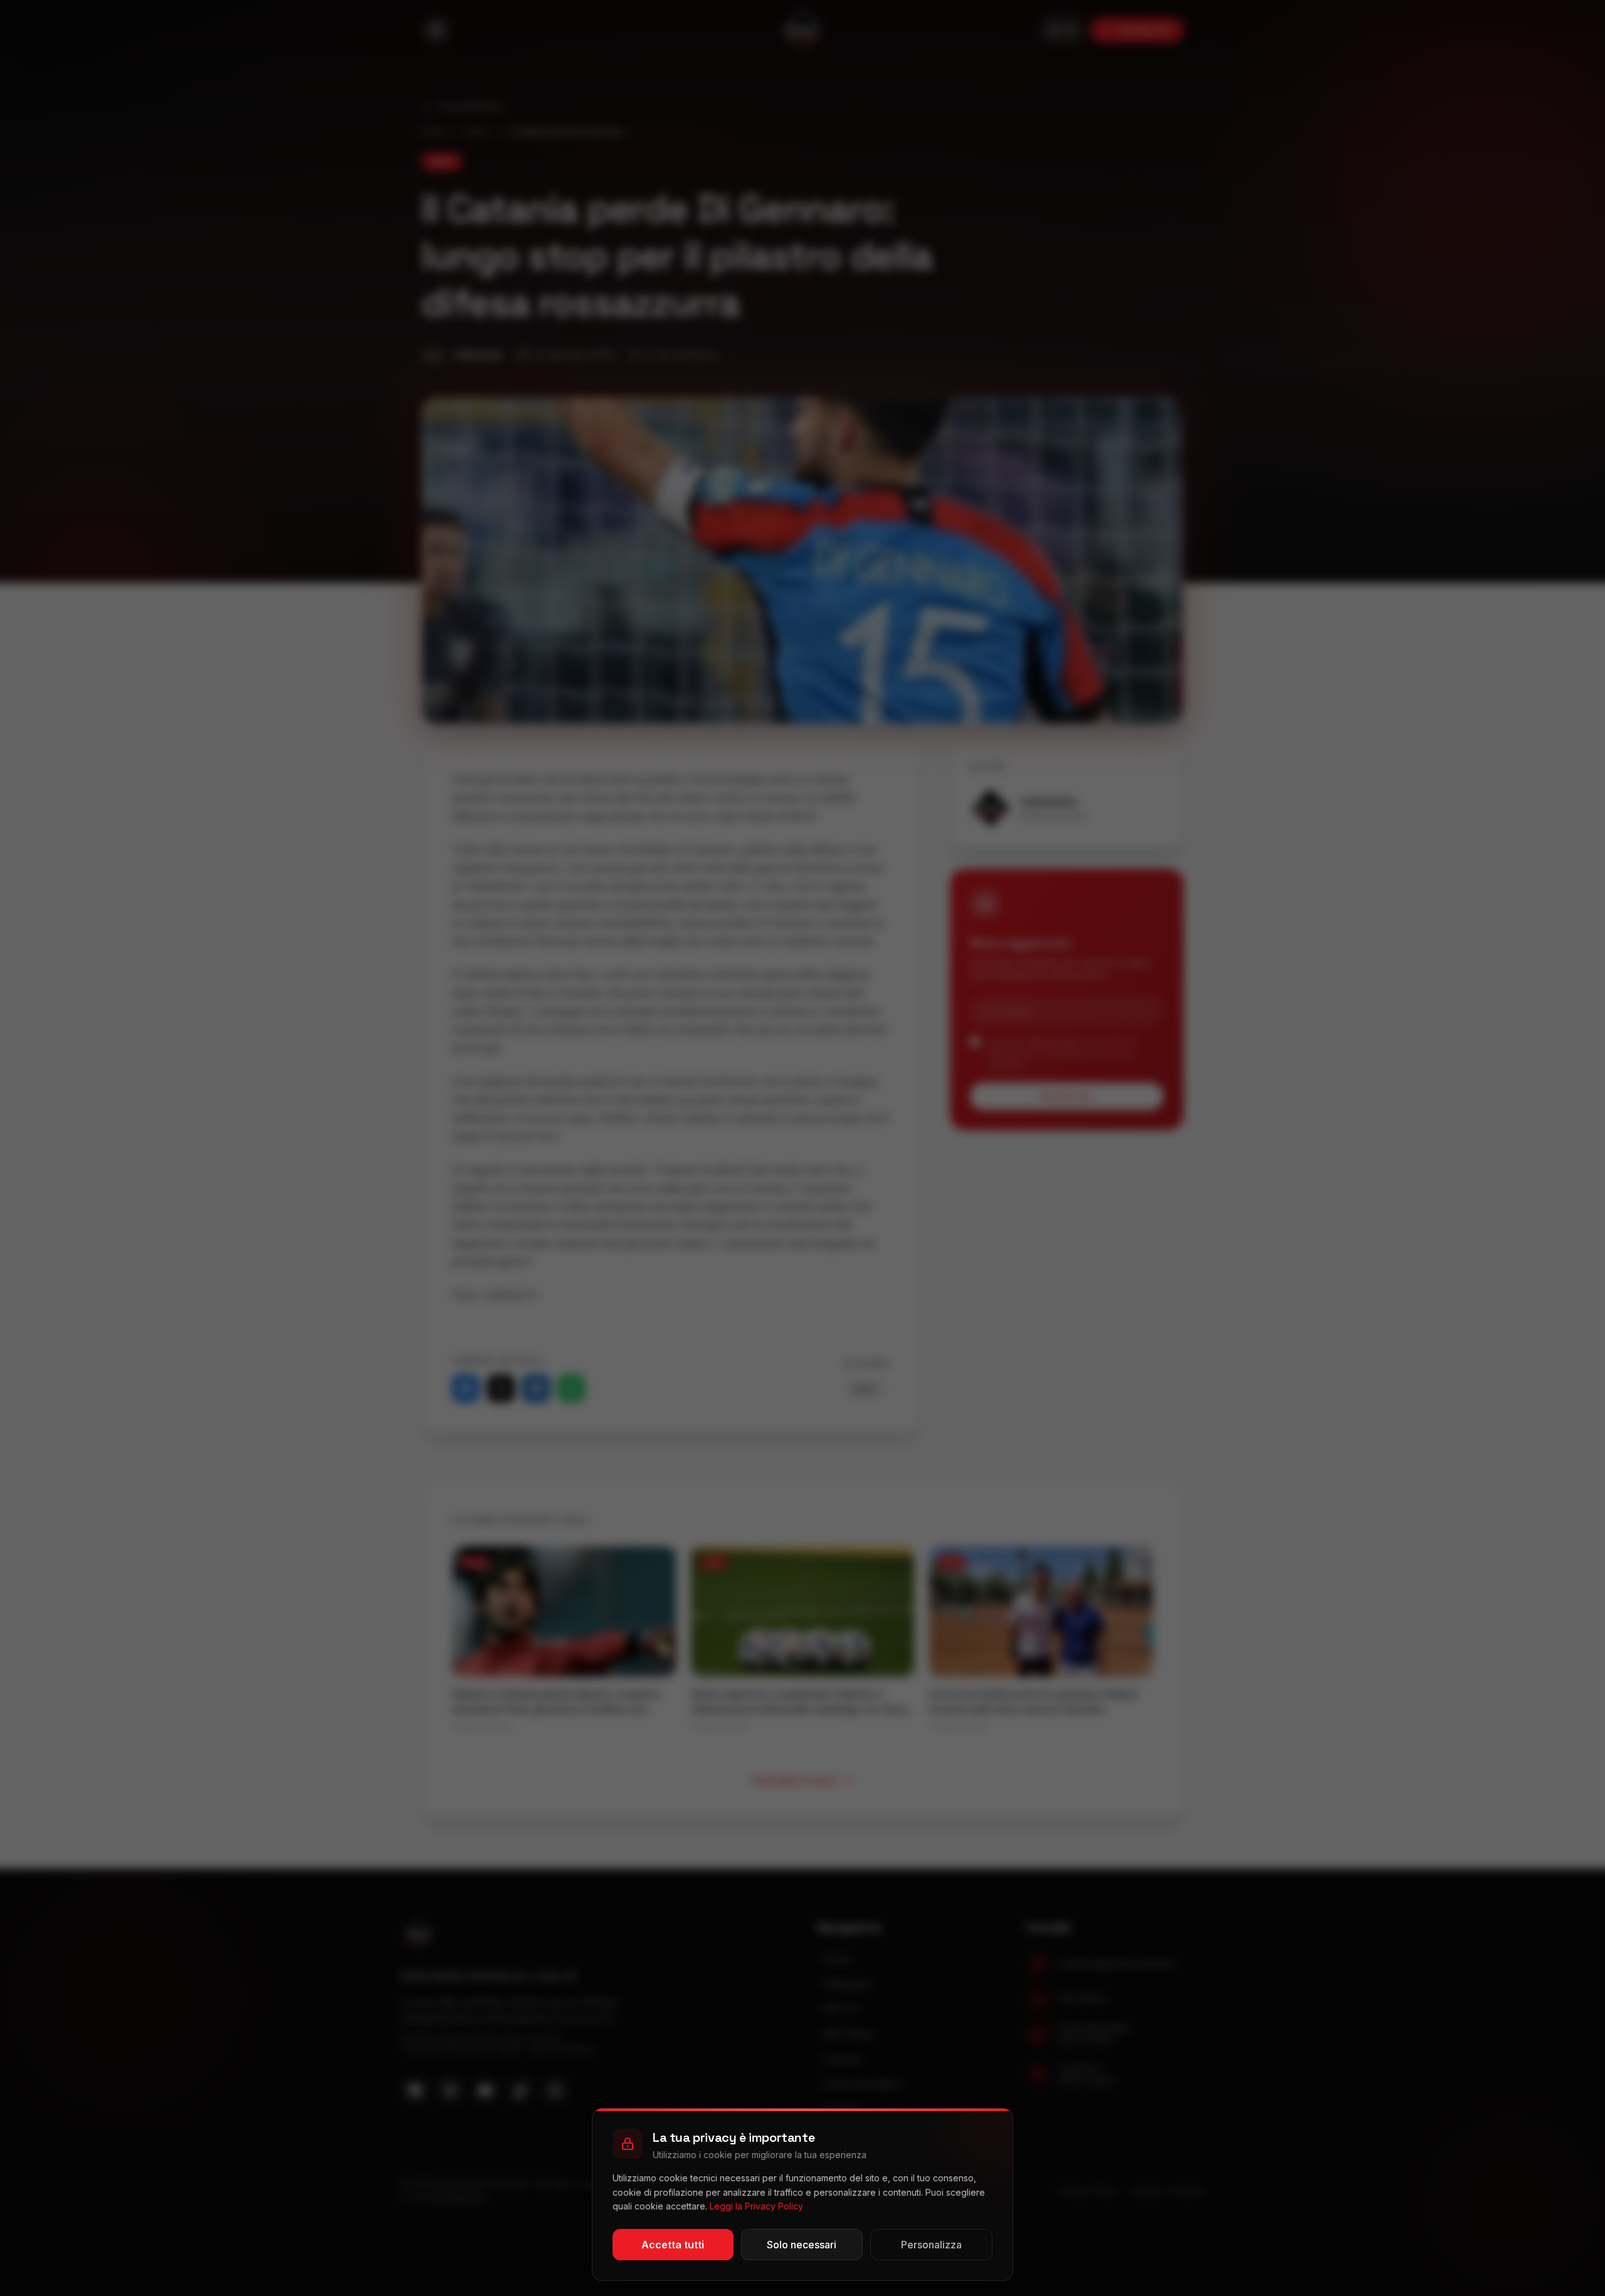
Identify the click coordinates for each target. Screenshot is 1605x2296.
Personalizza (931, 2245)
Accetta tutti (673, 2245)
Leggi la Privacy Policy (756, 2206)
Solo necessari (802, 2245)
